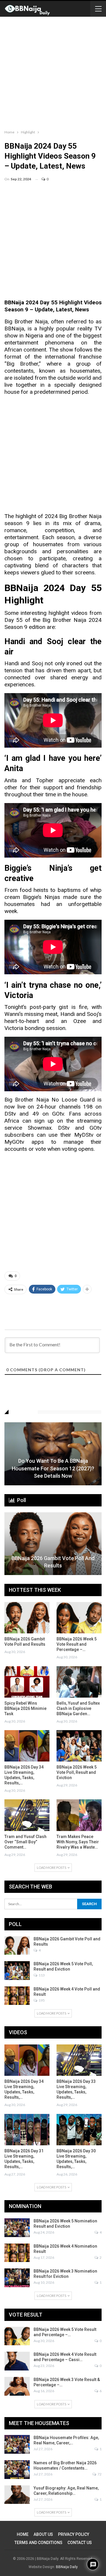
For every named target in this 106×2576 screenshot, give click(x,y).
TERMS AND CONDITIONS (38, 2543)
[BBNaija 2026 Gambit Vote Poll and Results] (53, 1544)
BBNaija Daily (67, 2567)
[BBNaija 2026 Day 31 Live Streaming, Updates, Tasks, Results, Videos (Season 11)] (27, 2130)
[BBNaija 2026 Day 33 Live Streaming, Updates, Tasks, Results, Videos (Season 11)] (79, 2060)
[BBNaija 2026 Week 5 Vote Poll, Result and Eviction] (79, 1746)
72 (99, 2474)
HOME (23, 2534)
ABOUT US (43, 2534)
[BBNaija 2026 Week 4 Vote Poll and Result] (17, 1996)
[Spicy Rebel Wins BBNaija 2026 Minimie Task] (27, 1682)
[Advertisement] (53, 72)
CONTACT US (80, 2543)
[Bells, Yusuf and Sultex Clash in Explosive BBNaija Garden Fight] (79, 1682)
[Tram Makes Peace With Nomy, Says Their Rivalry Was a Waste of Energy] (79, 1815)
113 (41, 1975)
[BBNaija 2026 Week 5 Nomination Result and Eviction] (17, 2228)
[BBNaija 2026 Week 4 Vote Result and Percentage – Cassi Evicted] (17, 2361)
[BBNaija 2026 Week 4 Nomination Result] (17, 2253)
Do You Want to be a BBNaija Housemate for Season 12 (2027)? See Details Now (53, 1468)
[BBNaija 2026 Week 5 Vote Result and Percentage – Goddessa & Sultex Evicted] (79, 1618)
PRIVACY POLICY (74, 2534)
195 (41, 2000)
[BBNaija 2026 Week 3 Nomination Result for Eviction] (17, 2278)
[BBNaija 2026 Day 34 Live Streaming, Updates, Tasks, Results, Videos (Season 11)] (27, 1746)
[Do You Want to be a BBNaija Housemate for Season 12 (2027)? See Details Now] (53, 1454)
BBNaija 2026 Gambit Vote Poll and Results (53, 1562)
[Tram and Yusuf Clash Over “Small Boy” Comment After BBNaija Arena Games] (27, 1815)
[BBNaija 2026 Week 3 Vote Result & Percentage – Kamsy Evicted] (17, 2386)
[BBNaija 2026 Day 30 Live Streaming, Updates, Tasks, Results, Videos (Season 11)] (79, 2130)
